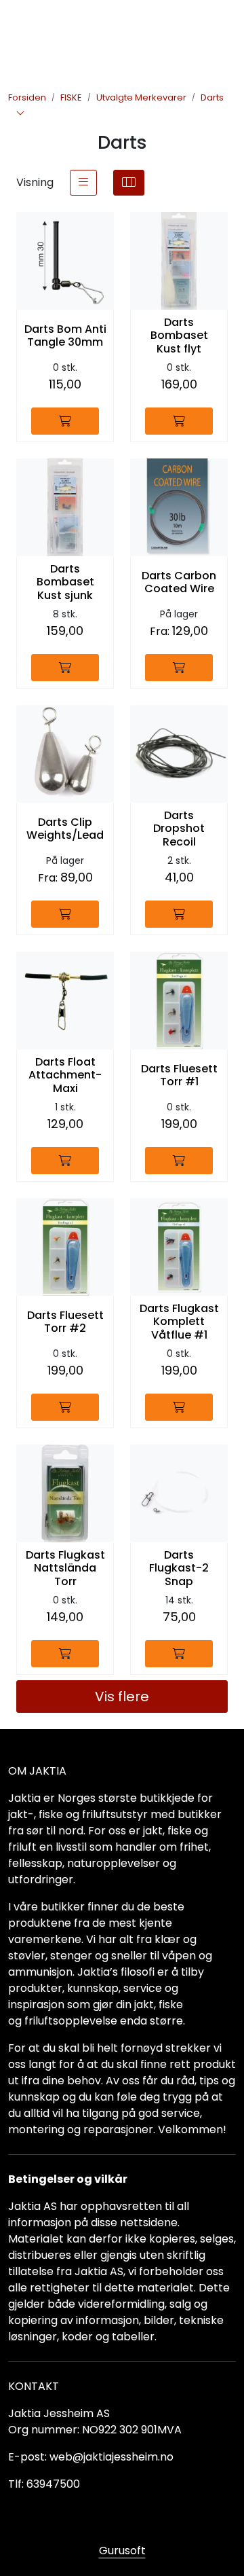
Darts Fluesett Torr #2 (65, 1322)
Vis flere (122, 1697)
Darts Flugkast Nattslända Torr (65, 1568)
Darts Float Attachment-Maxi (65, 1075)
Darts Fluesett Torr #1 (179, 1075)
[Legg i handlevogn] (65, 421)
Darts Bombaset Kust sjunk (65, 582)
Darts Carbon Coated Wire (179, 582)
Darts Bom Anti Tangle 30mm (65, 335)
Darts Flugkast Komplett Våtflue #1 (179, 1322)
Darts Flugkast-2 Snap (179, 1568)
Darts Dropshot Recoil (179, 829)
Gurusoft (122, 2551)
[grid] (129, 183)
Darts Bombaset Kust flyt (179, 335)
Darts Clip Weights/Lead (65, 829)
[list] (83, 183)
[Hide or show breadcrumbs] (20, 114)
